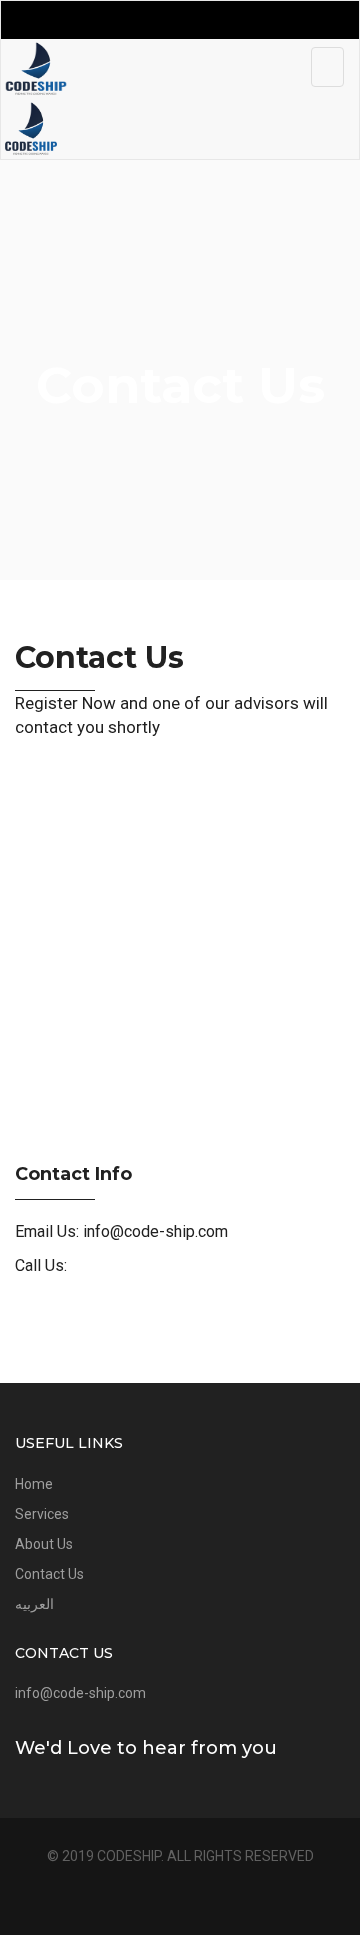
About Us (44, 1544)
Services (42, 1514)
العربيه (34, 1604)
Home (34, 1484)
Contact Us (49, 1574)
